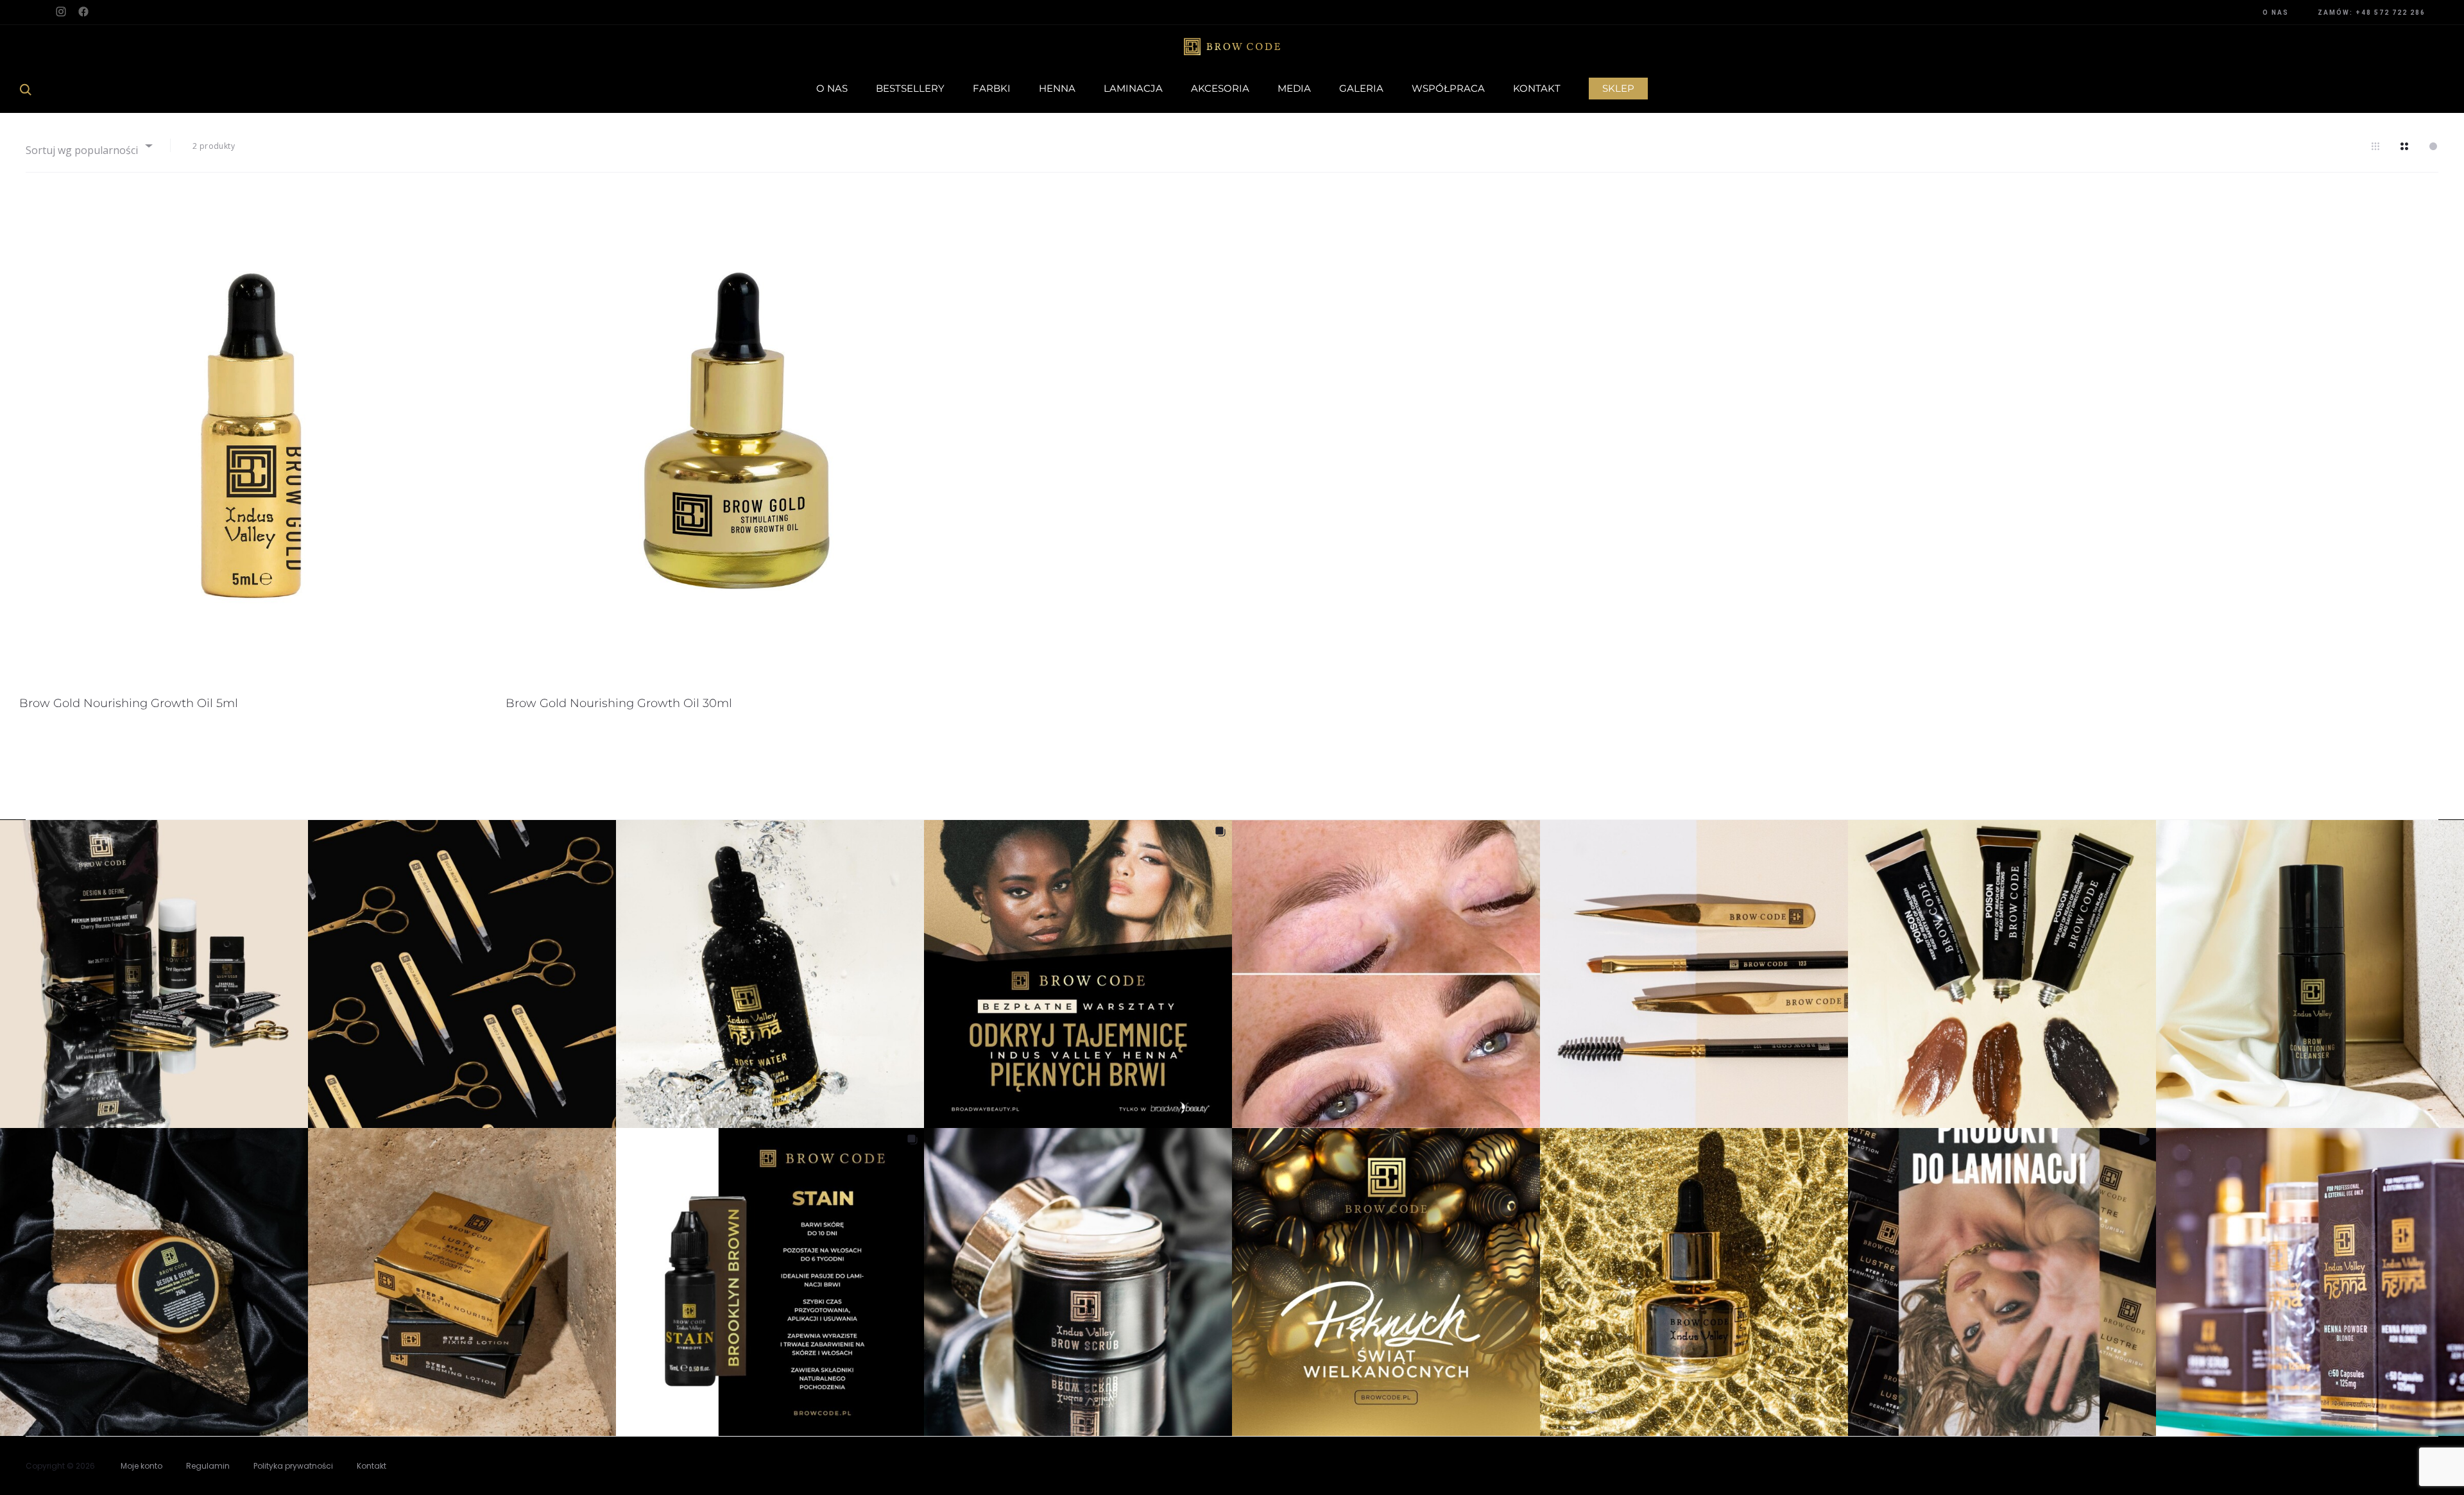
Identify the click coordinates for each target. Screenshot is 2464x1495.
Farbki (992, 88)
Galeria (1361, 88)
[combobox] (88, 145)
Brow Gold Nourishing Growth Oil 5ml (129, 703)
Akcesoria (1220, 88)
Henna (1057, 88)
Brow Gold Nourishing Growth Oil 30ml (619, 703)
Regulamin (208, 1466)
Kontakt (1537, 88)
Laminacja (1133, 88)
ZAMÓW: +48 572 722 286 (2372, 13)
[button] (154, 974)
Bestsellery (910, 88)
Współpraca (1448, 88)
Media (1294, 88)
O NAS (2276, 13)
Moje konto (141, 1466)
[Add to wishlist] (483, 221)
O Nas (832, 88)
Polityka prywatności (293, 1466)
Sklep (1618, 88)
